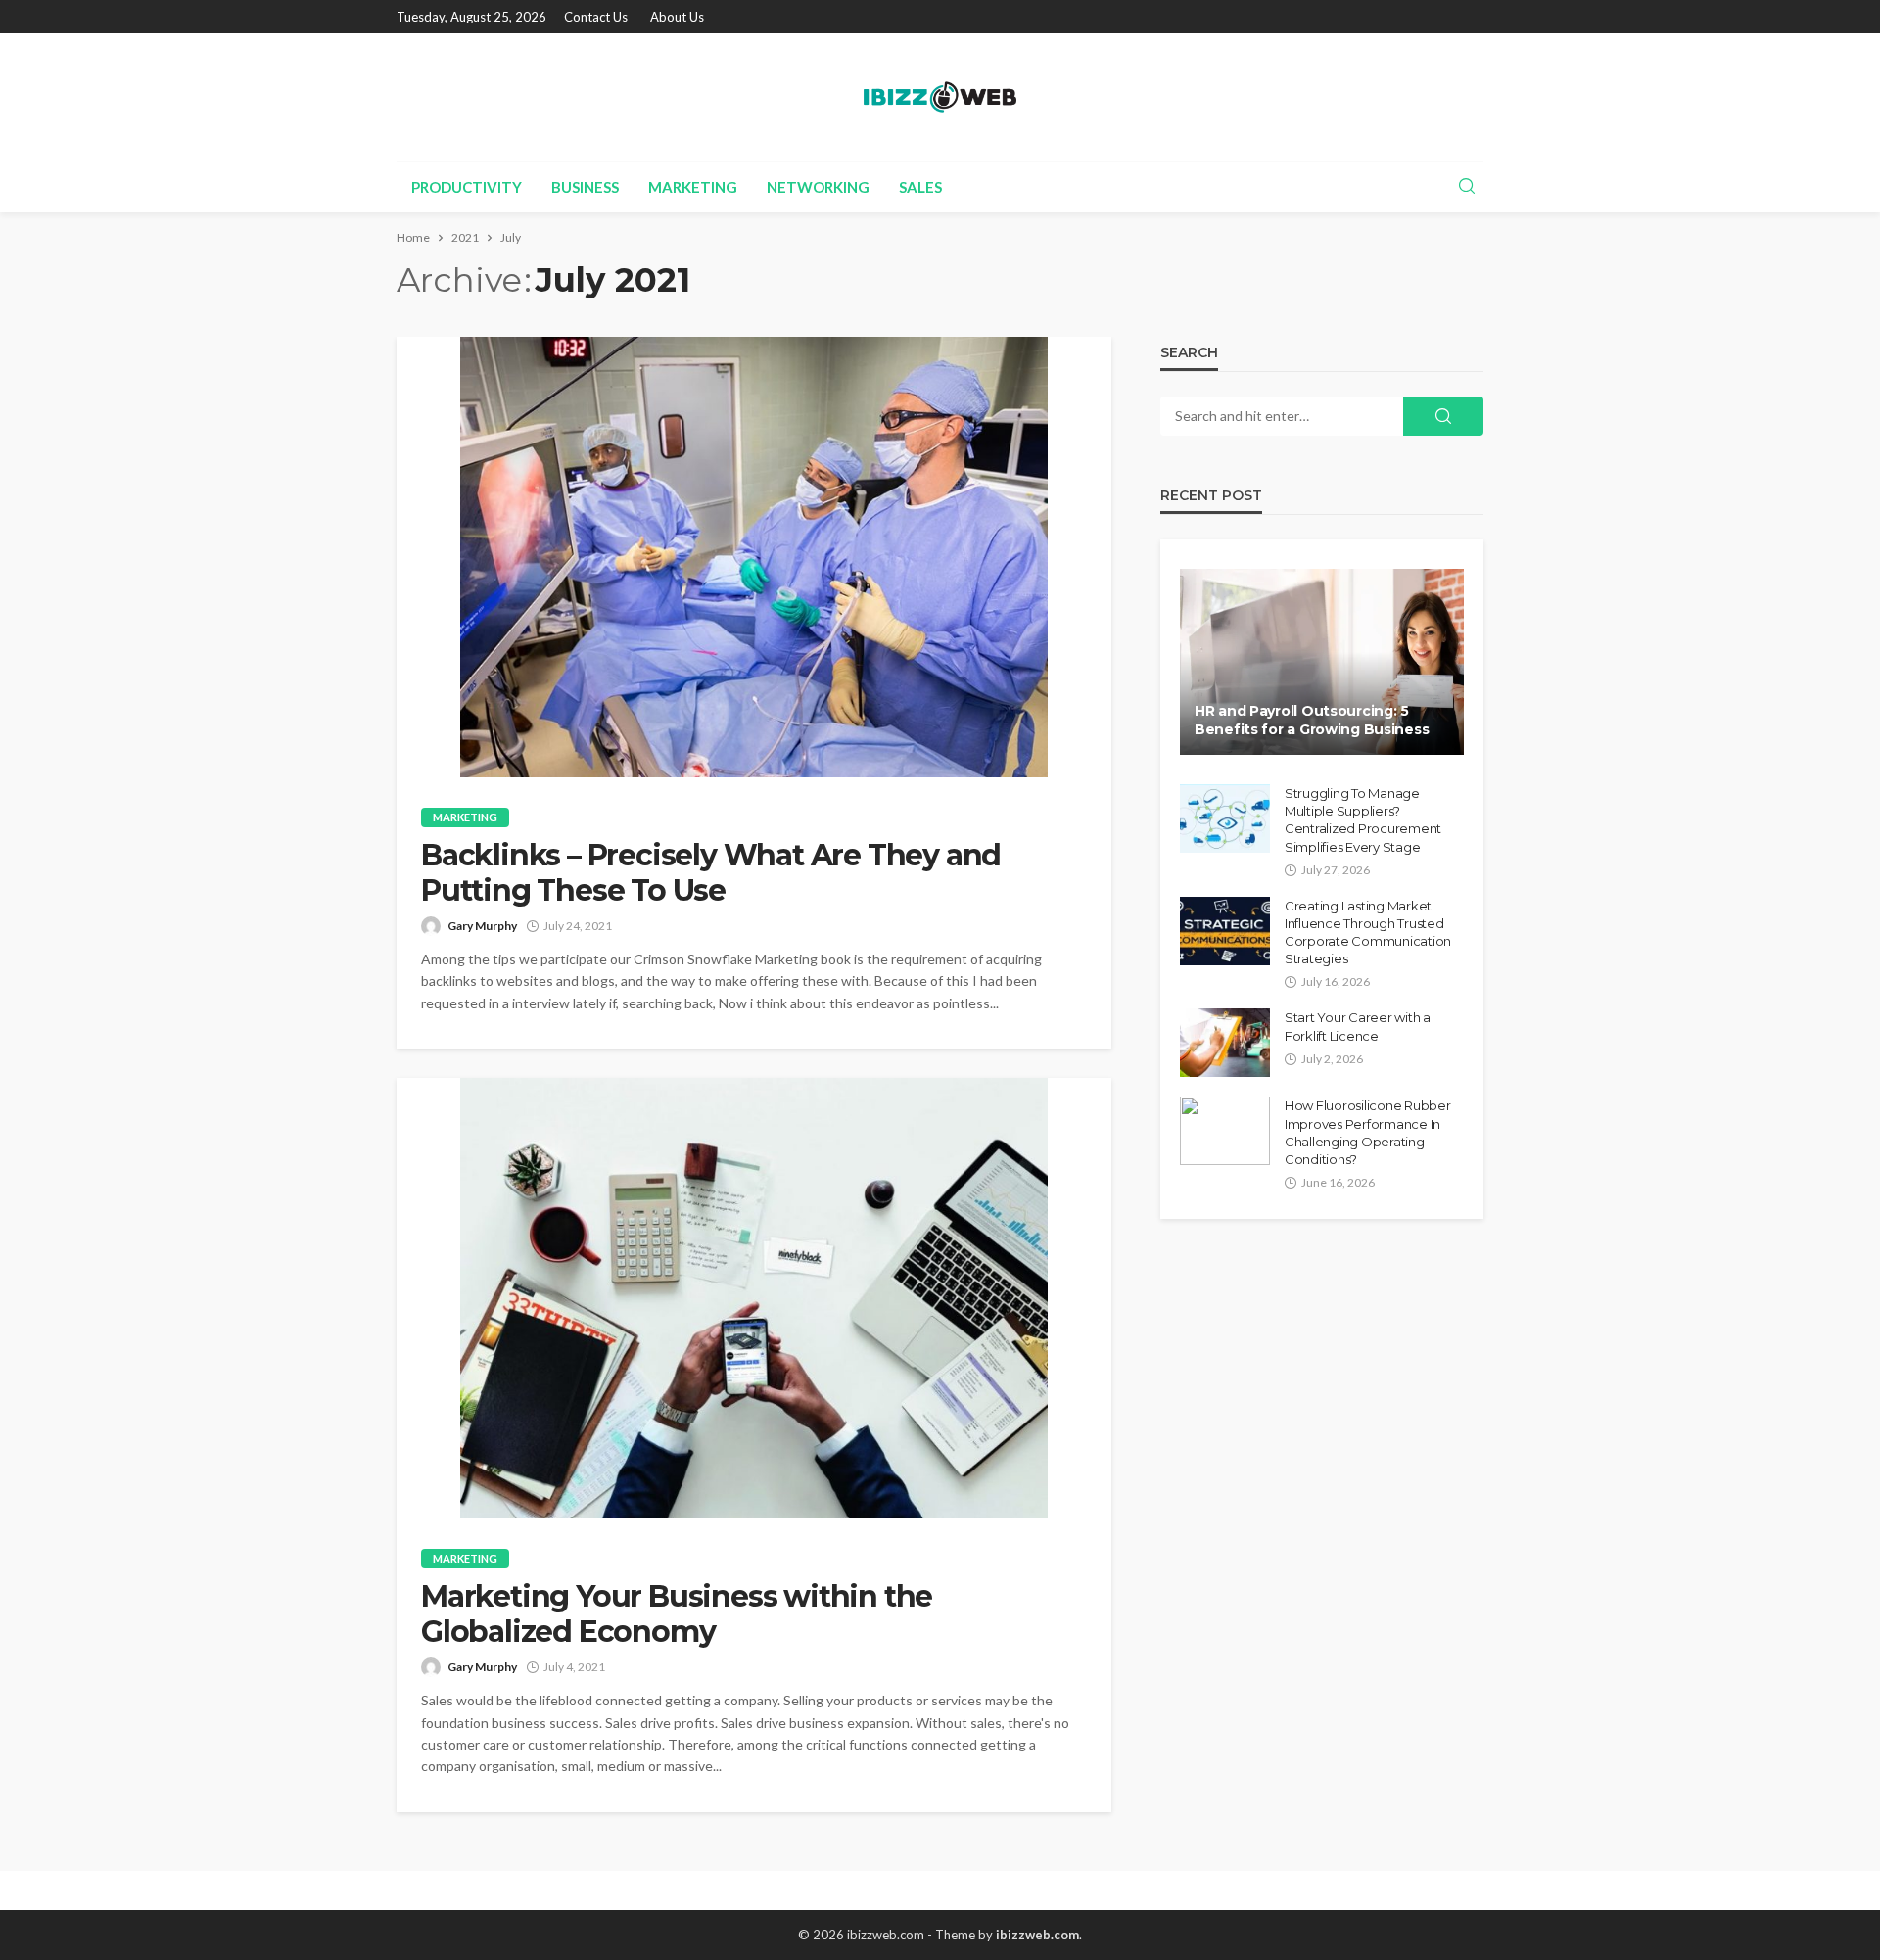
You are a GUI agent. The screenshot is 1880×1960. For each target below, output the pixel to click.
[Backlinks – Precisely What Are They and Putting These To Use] (754, 557)
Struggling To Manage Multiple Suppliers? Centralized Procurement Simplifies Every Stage (1363, 820)
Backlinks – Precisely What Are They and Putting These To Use (711, 873)
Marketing (693, 187)
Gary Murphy (482, 926)
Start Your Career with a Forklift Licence (1358, 1026)
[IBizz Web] (940, 97)
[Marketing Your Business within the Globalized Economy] (754, 1298)
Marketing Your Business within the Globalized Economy (677, 1614)
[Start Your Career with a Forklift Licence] (1225, 1043)
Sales (920, 187)
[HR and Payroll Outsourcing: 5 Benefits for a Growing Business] (1322, 662)
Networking (818, 187)
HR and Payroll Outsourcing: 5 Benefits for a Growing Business (1312, 721)
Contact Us (596, 17)
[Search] (1467, 187)
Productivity (467, 187)
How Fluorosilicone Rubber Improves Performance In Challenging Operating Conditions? (1368, 1132)
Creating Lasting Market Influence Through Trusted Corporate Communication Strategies (1368, 933)
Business (585, 187)
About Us (677, 17)
